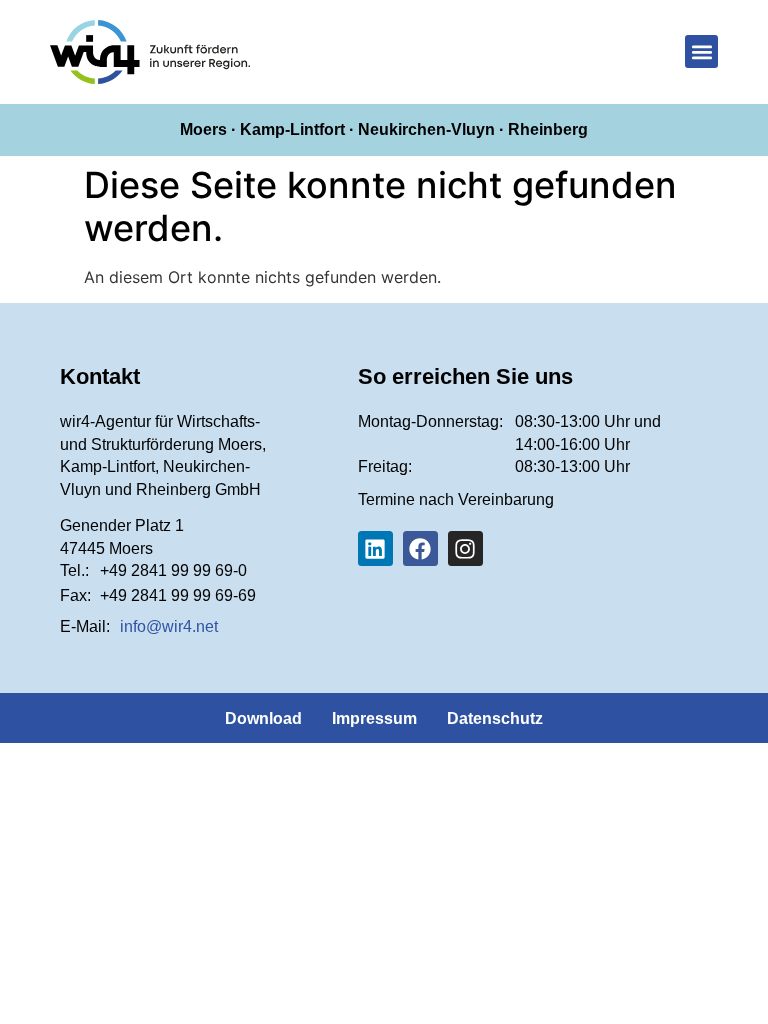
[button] (701, 51)
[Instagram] (465, 548)
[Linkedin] (375, 548)
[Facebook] (420, 548)
